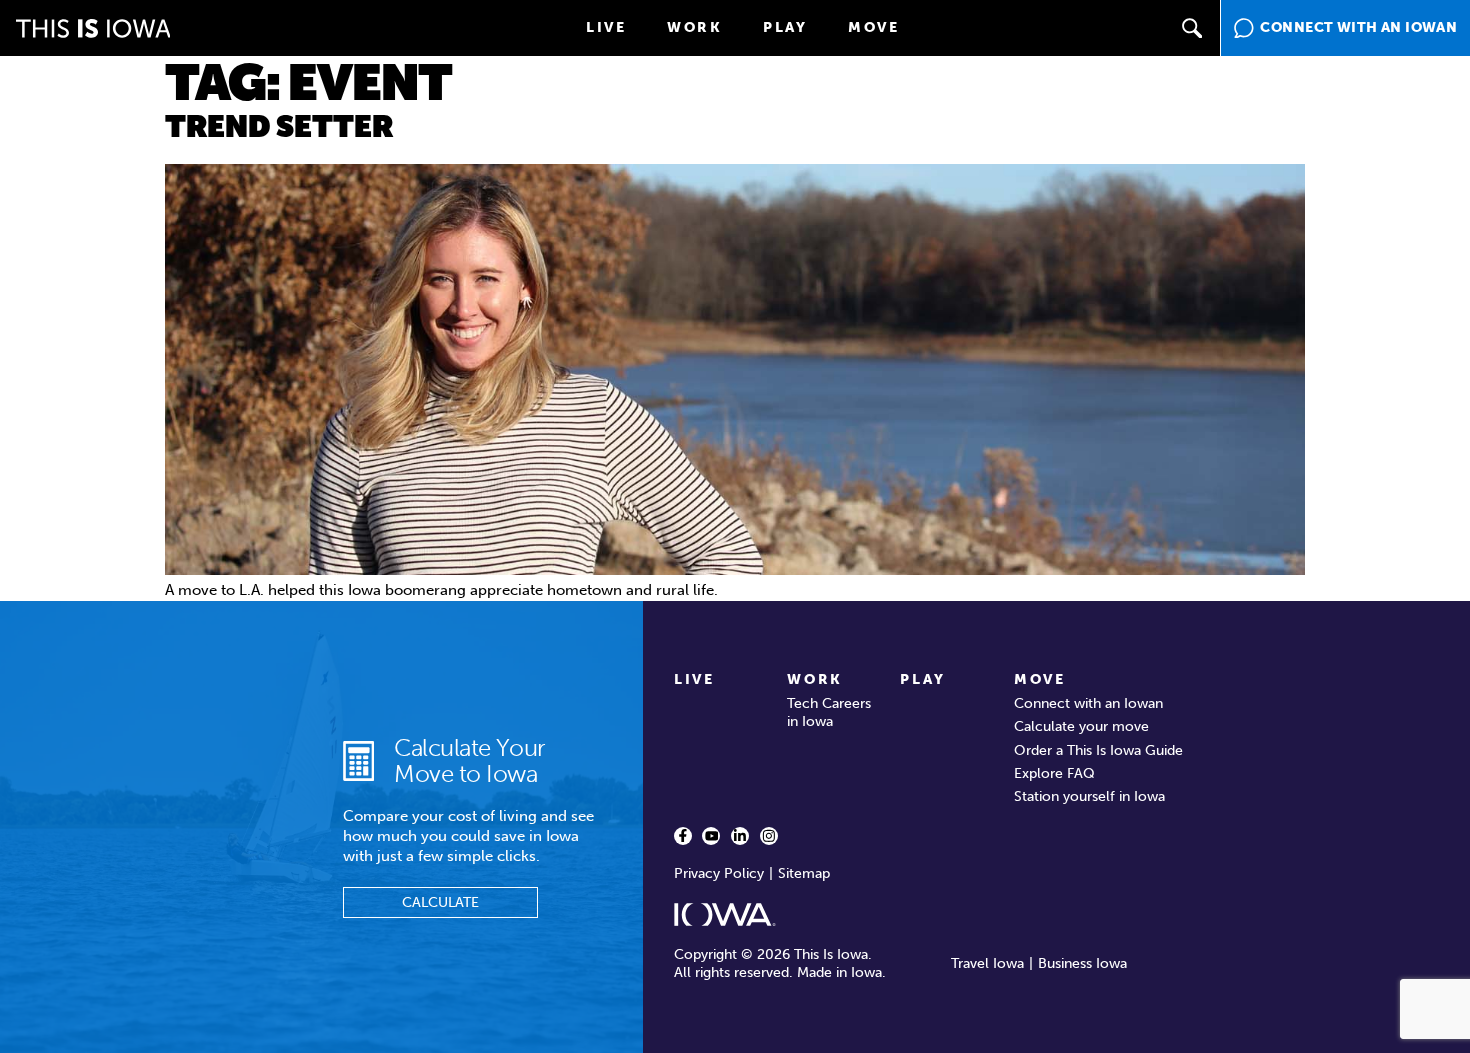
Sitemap (804, 873)
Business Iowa (1082, 963)
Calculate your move (1081, 726)
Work (695, 27)
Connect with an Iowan (1088, 703)
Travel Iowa (987, 963)
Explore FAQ (1054, 773)
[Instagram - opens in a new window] (769, 836)
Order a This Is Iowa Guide (1098, 750)
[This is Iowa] (93, 28)
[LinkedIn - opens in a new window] (740, 836)
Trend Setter (279, 127)
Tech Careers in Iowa (829, 712)
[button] (1192, 28)
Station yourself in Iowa (1089, 796)
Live (606, 27)
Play (785, 27)
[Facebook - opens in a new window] (683, 836)
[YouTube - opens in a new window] (711, 836)
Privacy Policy (719, 873)
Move (874, 27)
